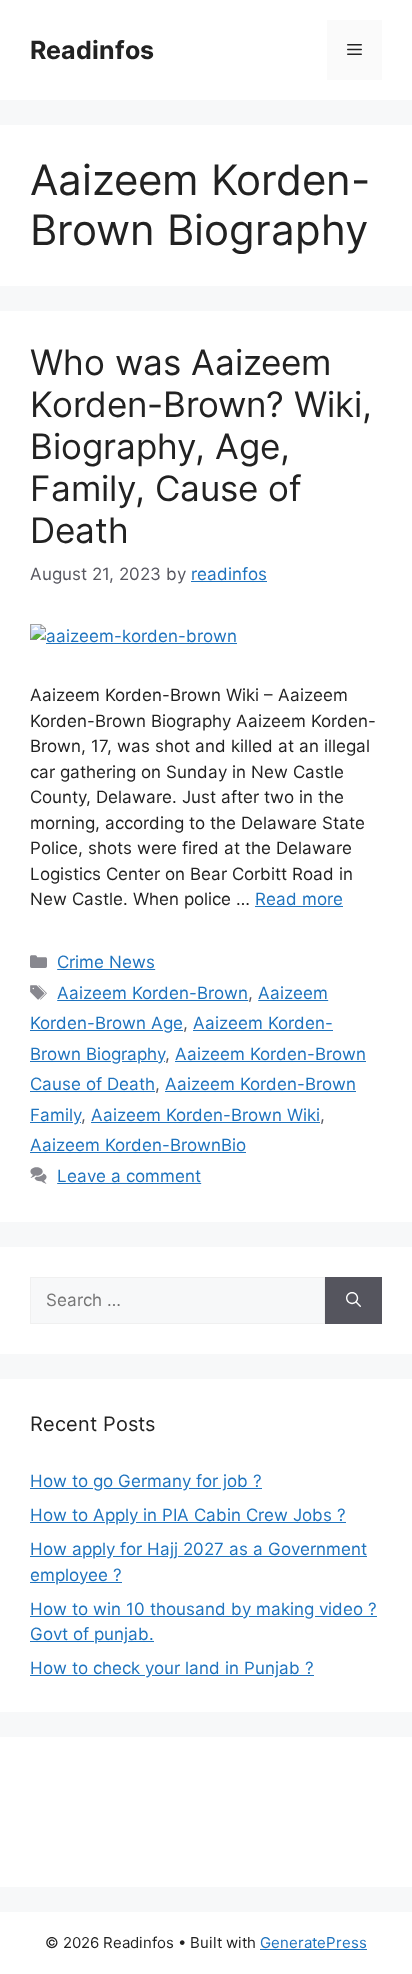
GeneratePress (313, 1942)
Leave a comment (129, 1176)
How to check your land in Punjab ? (172, 1668)
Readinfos (92, 50)
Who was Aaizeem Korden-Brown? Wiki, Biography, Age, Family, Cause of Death (201, 446)
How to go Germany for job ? (146, 1481)
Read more (299, 899)
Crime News (106, 962)
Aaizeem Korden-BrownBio (138, 1145)
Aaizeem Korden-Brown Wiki (205, 1115)
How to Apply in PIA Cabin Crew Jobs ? (188, 1515)
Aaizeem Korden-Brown (152, 993)
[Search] (353, 1301)
